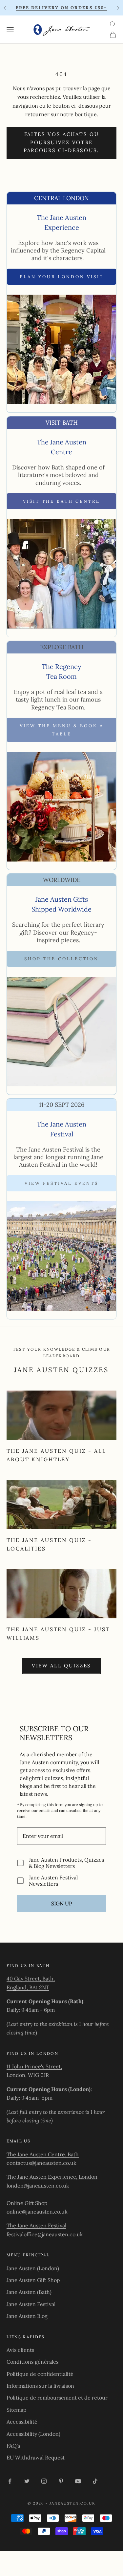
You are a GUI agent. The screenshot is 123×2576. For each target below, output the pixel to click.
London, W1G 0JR (28, 2075)
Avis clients (20, 2350)
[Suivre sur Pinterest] (61, 2481)
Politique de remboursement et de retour (57, 2398)
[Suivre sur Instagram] (44, 2481)
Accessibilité (22, 2422)
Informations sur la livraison (40, 2386)
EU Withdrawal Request (36, 2457)
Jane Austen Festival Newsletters (53, 1881)
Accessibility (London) (33, 2434)
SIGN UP (62, 1903)
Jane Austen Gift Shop (33, 2280)
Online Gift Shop (27, 2203)
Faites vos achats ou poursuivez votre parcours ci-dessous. (61, 142)
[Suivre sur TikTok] (95, 2481)
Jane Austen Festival (31, 2304)
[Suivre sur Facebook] (10, 2481)
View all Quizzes (61, 1666)
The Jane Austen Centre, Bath (43, 2154)
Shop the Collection (61, 959)
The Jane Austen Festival (36, 2225)
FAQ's (13, 2446)
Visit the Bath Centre (61, 501)
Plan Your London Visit (62, 277)
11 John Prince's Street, (34, 2066)
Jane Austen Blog (27, 2316)
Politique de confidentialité (40, 2374)
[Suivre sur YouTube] (78, 2481)
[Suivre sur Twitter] (27, 2481)
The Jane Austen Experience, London (52, 2177)
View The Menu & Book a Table (62, 730)
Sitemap (17, 2410)
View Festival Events (61, 1183)
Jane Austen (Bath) (29, 2292)
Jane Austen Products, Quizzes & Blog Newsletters (66, 1863)
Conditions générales (32, 2362)
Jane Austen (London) (33, 2268)
